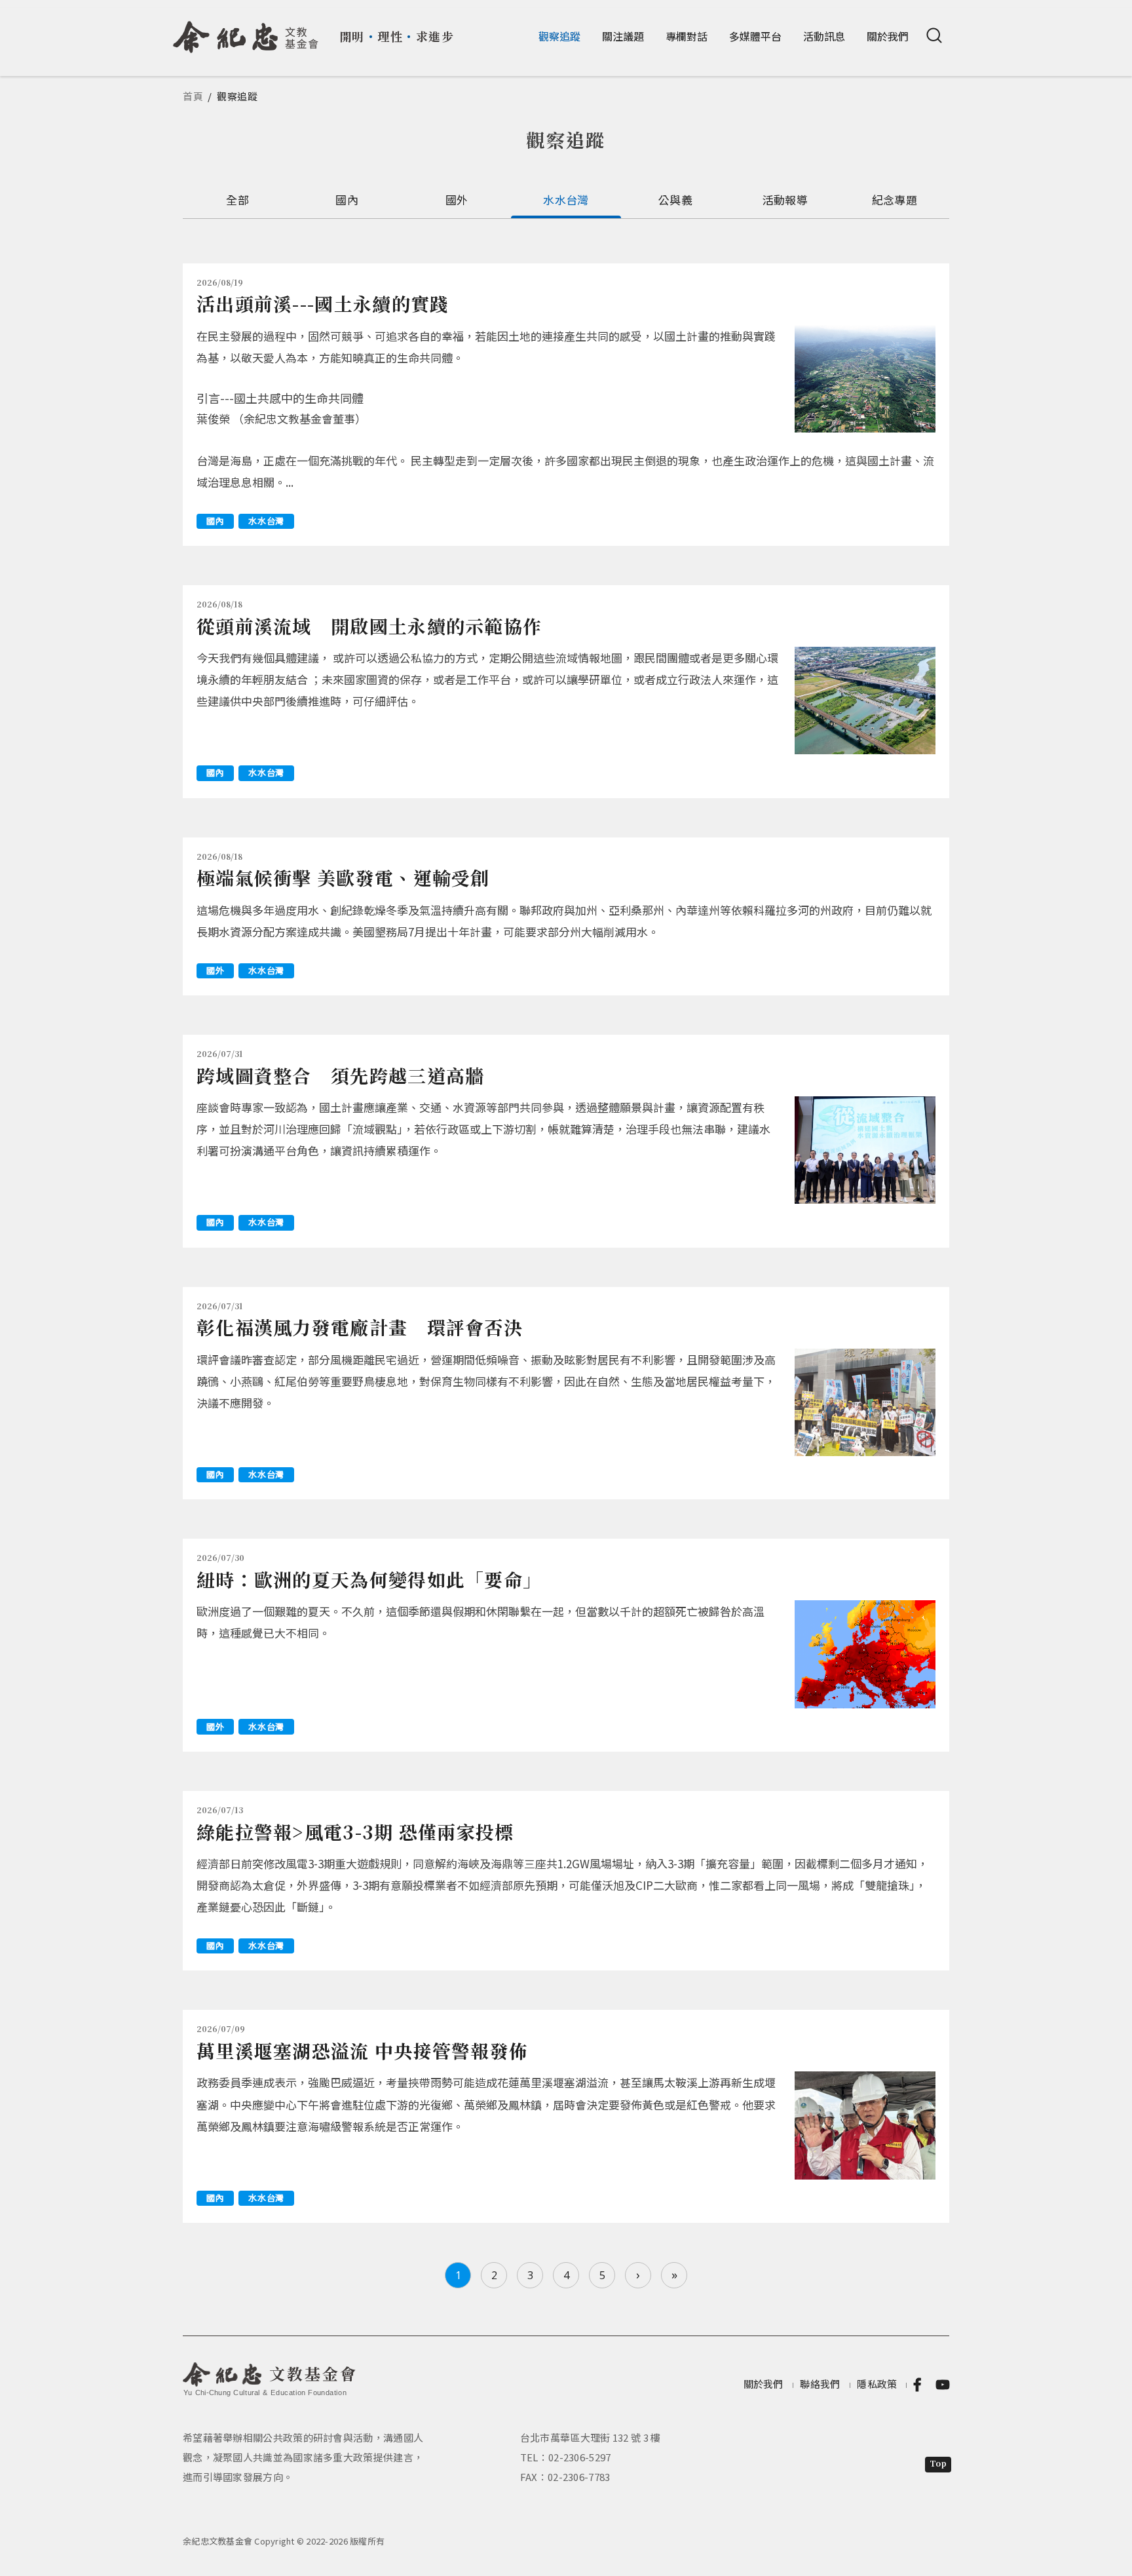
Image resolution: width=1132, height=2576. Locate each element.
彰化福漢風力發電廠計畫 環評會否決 (360, 1327)
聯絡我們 (820, 2384)
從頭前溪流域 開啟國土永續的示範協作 (369, 626)
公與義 (675, 200)
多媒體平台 (755, 36)
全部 (237, 200)
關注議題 (623, 36)
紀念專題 (895, 200)
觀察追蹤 (559, 36)
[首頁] (246, 32)
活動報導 (785, 200)
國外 (457, 200)
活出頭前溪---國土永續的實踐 (323, 303)
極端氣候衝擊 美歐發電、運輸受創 (343, 877)
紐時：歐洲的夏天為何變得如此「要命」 (369, 1579)
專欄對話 (687, 36)
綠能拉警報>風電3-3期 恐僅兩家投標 (355, 1832)
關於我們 (888, 36)
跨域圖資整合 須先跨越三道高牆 (341, 1075)
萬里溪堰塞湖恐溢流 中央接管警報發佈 (362, 2050)
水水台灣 (566, 200)
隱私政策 (877, 2384)
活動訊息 (824, 36)
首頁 (193, 96)
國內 (347, 200)
